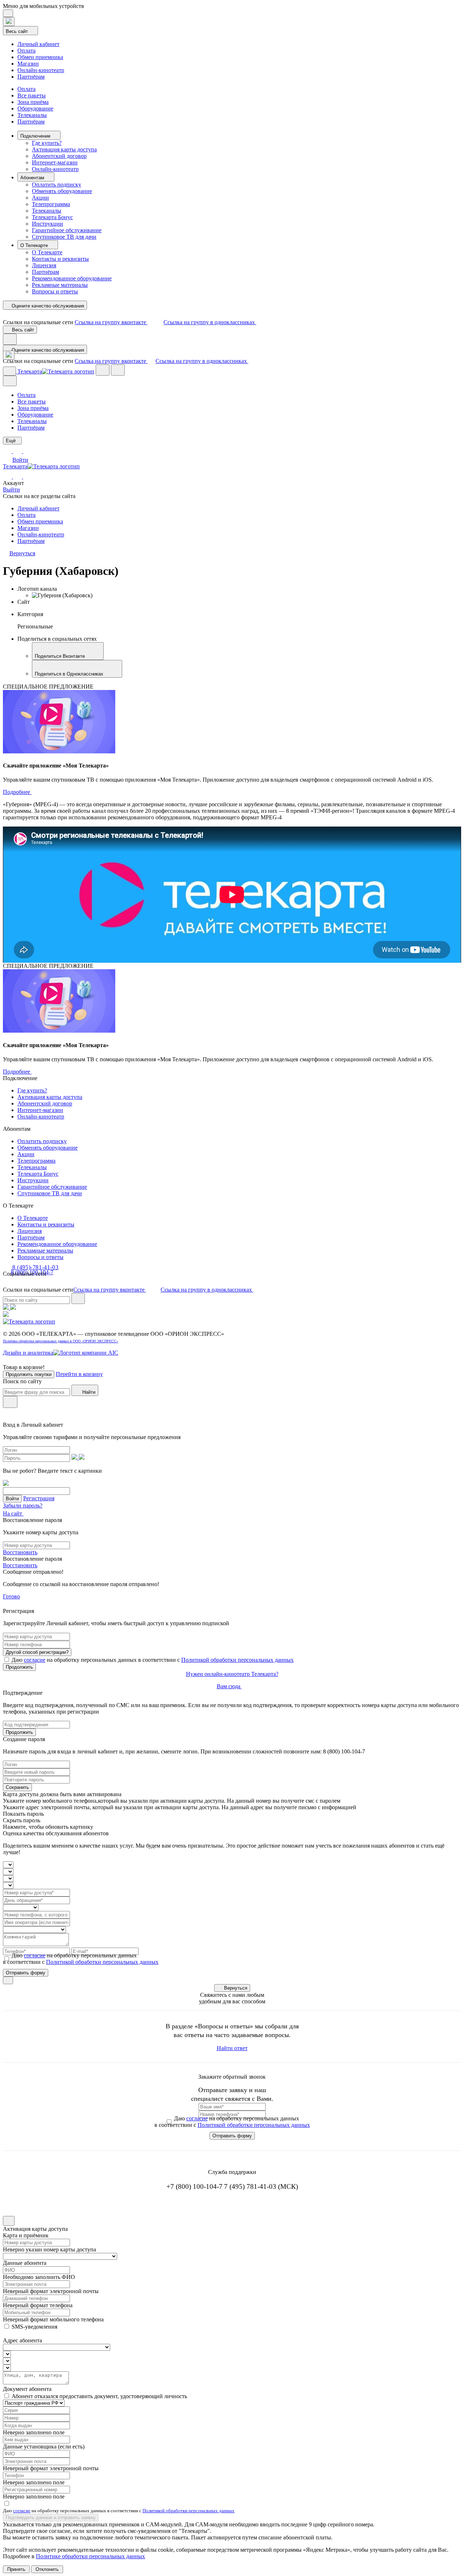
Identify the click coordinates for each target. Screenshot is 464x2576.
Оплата (26, 51)
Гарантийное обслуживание (67, 230)
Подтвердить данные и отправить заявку (51, 2518)
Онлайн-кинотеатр (41, 70)
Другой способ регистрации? (37, 1652)
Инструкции (47, 224)
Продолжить (19, 1667)
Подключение (36, 136)
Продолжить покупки (29, 1374)
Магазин (28, 64)
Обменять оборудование (62, 191)
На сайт (13, 1513)
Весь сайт (18, 31)
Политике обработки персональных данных (90, 2556)
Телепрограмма (51, 204)
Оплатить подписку (57, 185)
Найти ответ (232, 2048)
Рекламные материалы (60, 285)
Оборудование (35, 108)
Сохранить (17, 1787)
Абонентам (33, 178)
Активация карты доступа (64, 149)
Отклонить (47, 2569)
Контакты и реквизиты (60, 259)
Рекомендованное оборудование (72, 278)
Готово (11, 1596)
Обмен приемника (40, 57)
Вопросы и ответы (55, 291)
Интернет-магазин (55, 162)
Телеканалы (32, 115)
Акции (40, 198)
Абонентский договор (59, 156)
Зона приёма (33, 102)
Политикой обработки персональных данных (237, 1660)
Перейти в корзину (79, 1374)
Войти (20, 460)
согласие (35, 1660)
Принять (16, 2569)
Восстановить (20, 1552)
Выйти (11, 490)
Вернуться (236, 1988)
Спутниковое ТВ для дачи (64, 237)
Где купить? (47, 143)
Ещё (11, 441)
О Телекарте (35, 245)
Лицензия (44, 265)
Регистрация (39, 1498)
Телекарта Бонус (52, 217)
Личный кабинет (38, 44)
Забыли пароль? (23, 1506)
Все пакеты (32, 95)
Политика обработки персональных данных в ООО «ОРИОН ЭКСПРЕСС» (61, 1341)
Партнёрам (31, 77)
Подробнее (17, 792)
